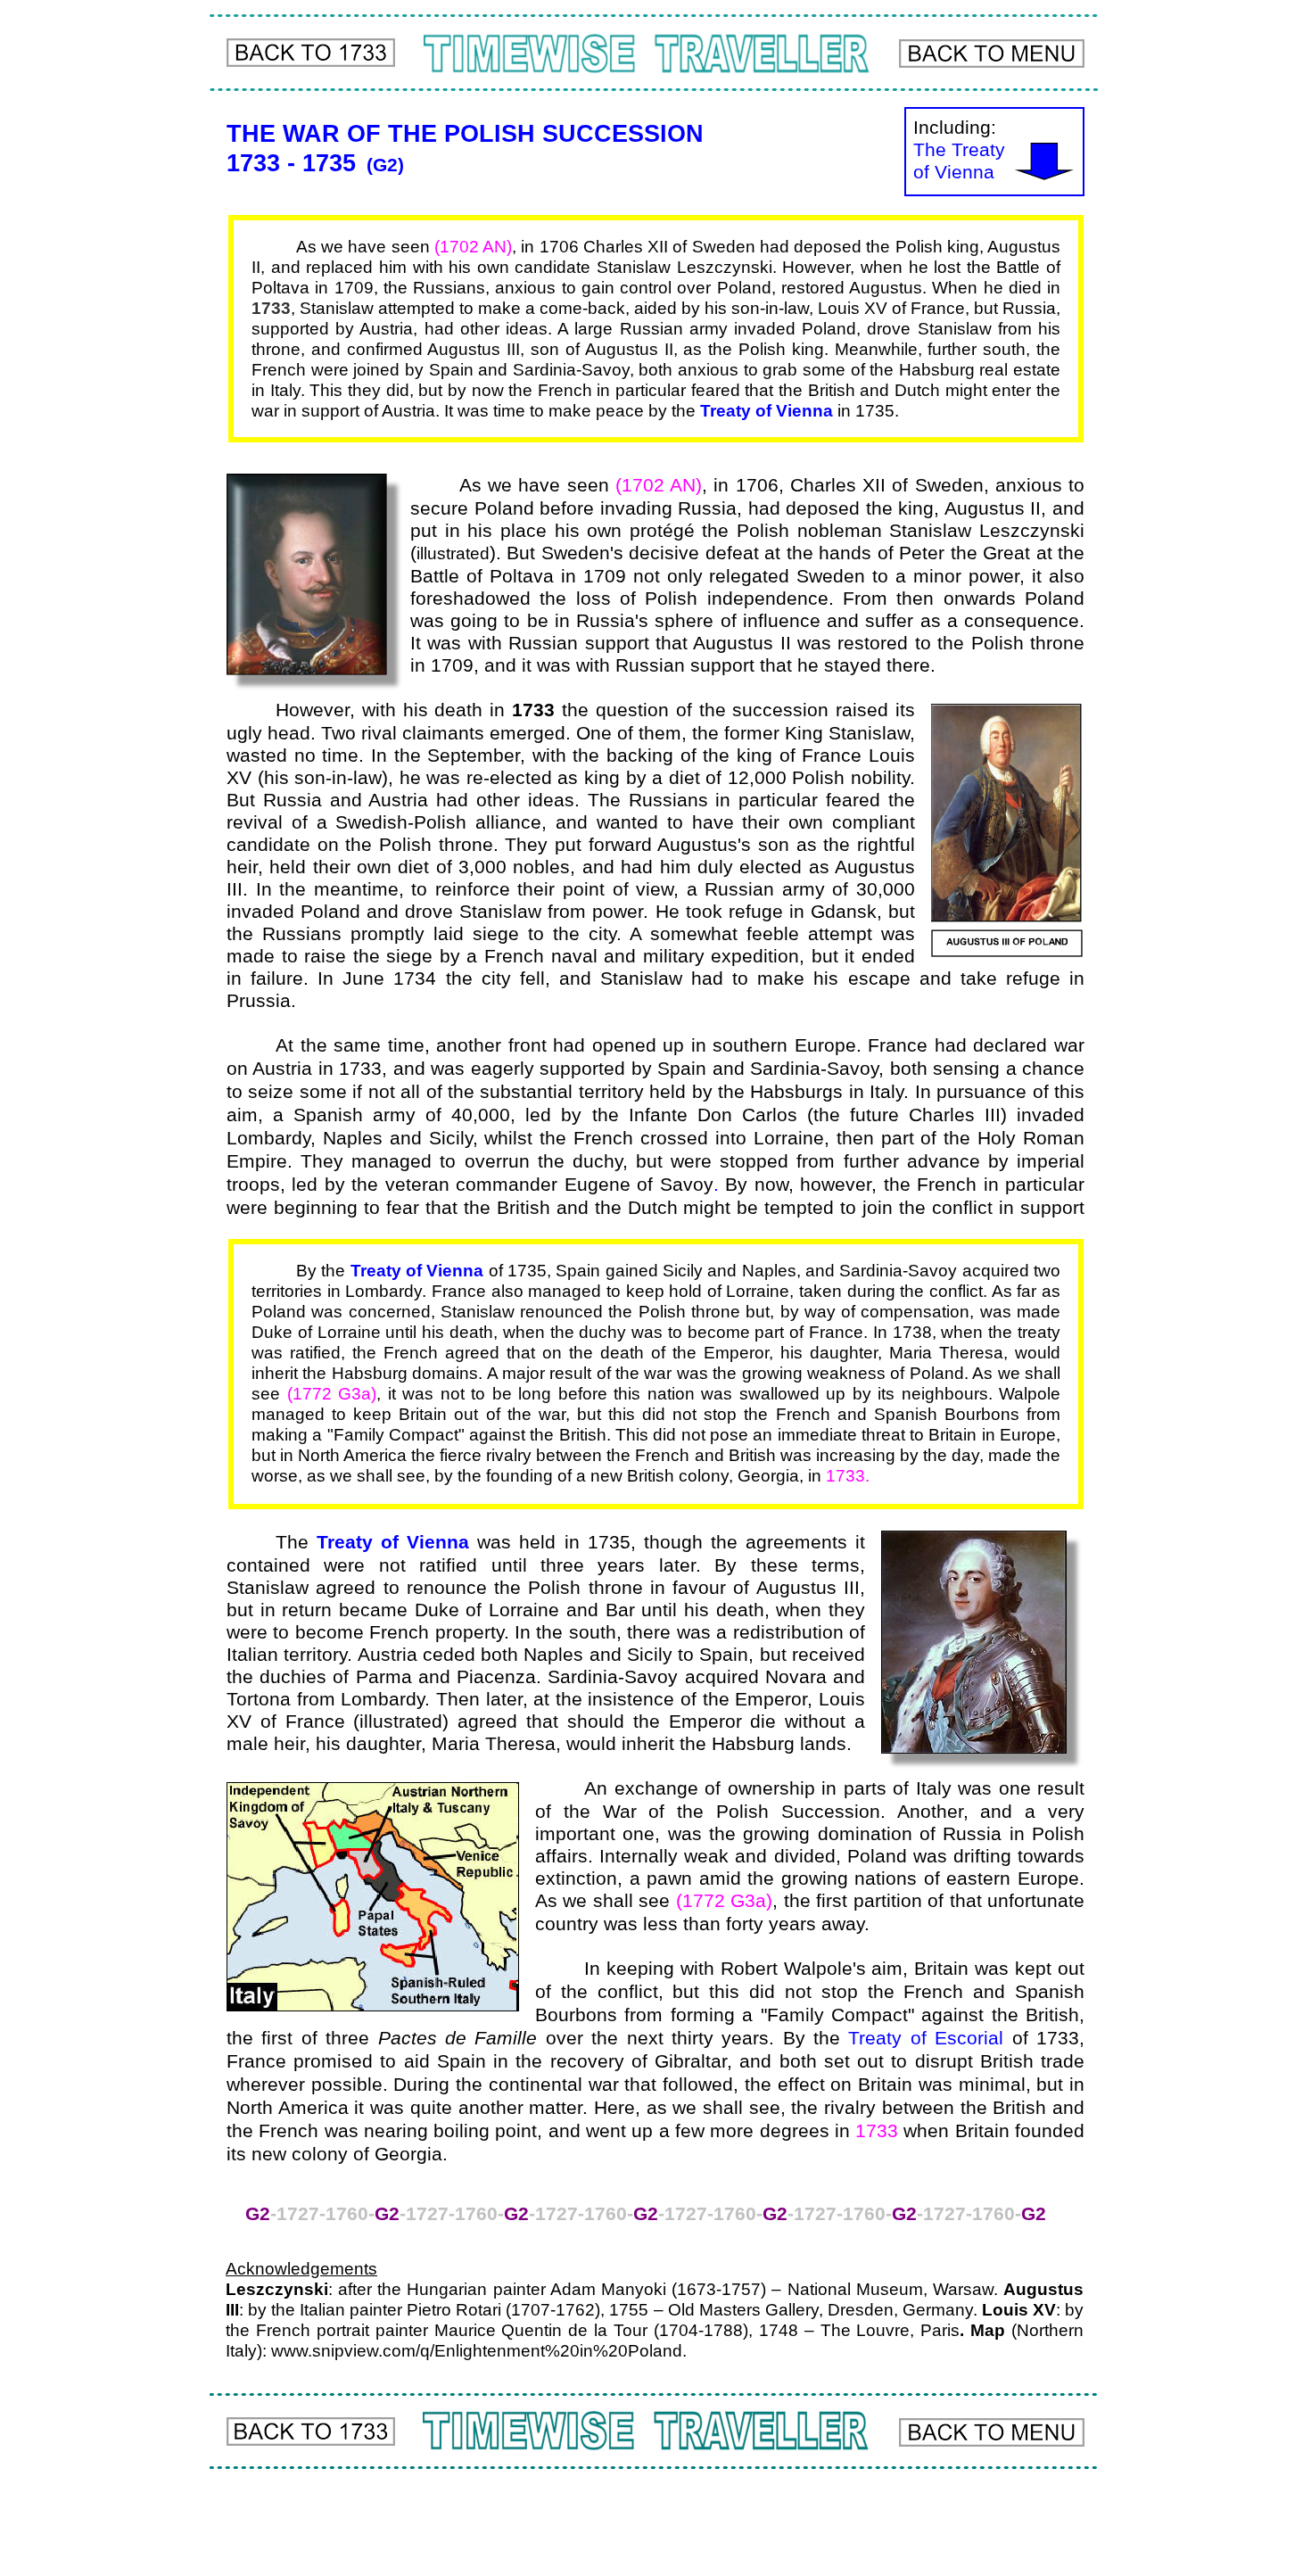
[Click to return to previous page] (311, 53)
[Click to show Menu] (992, 54)
